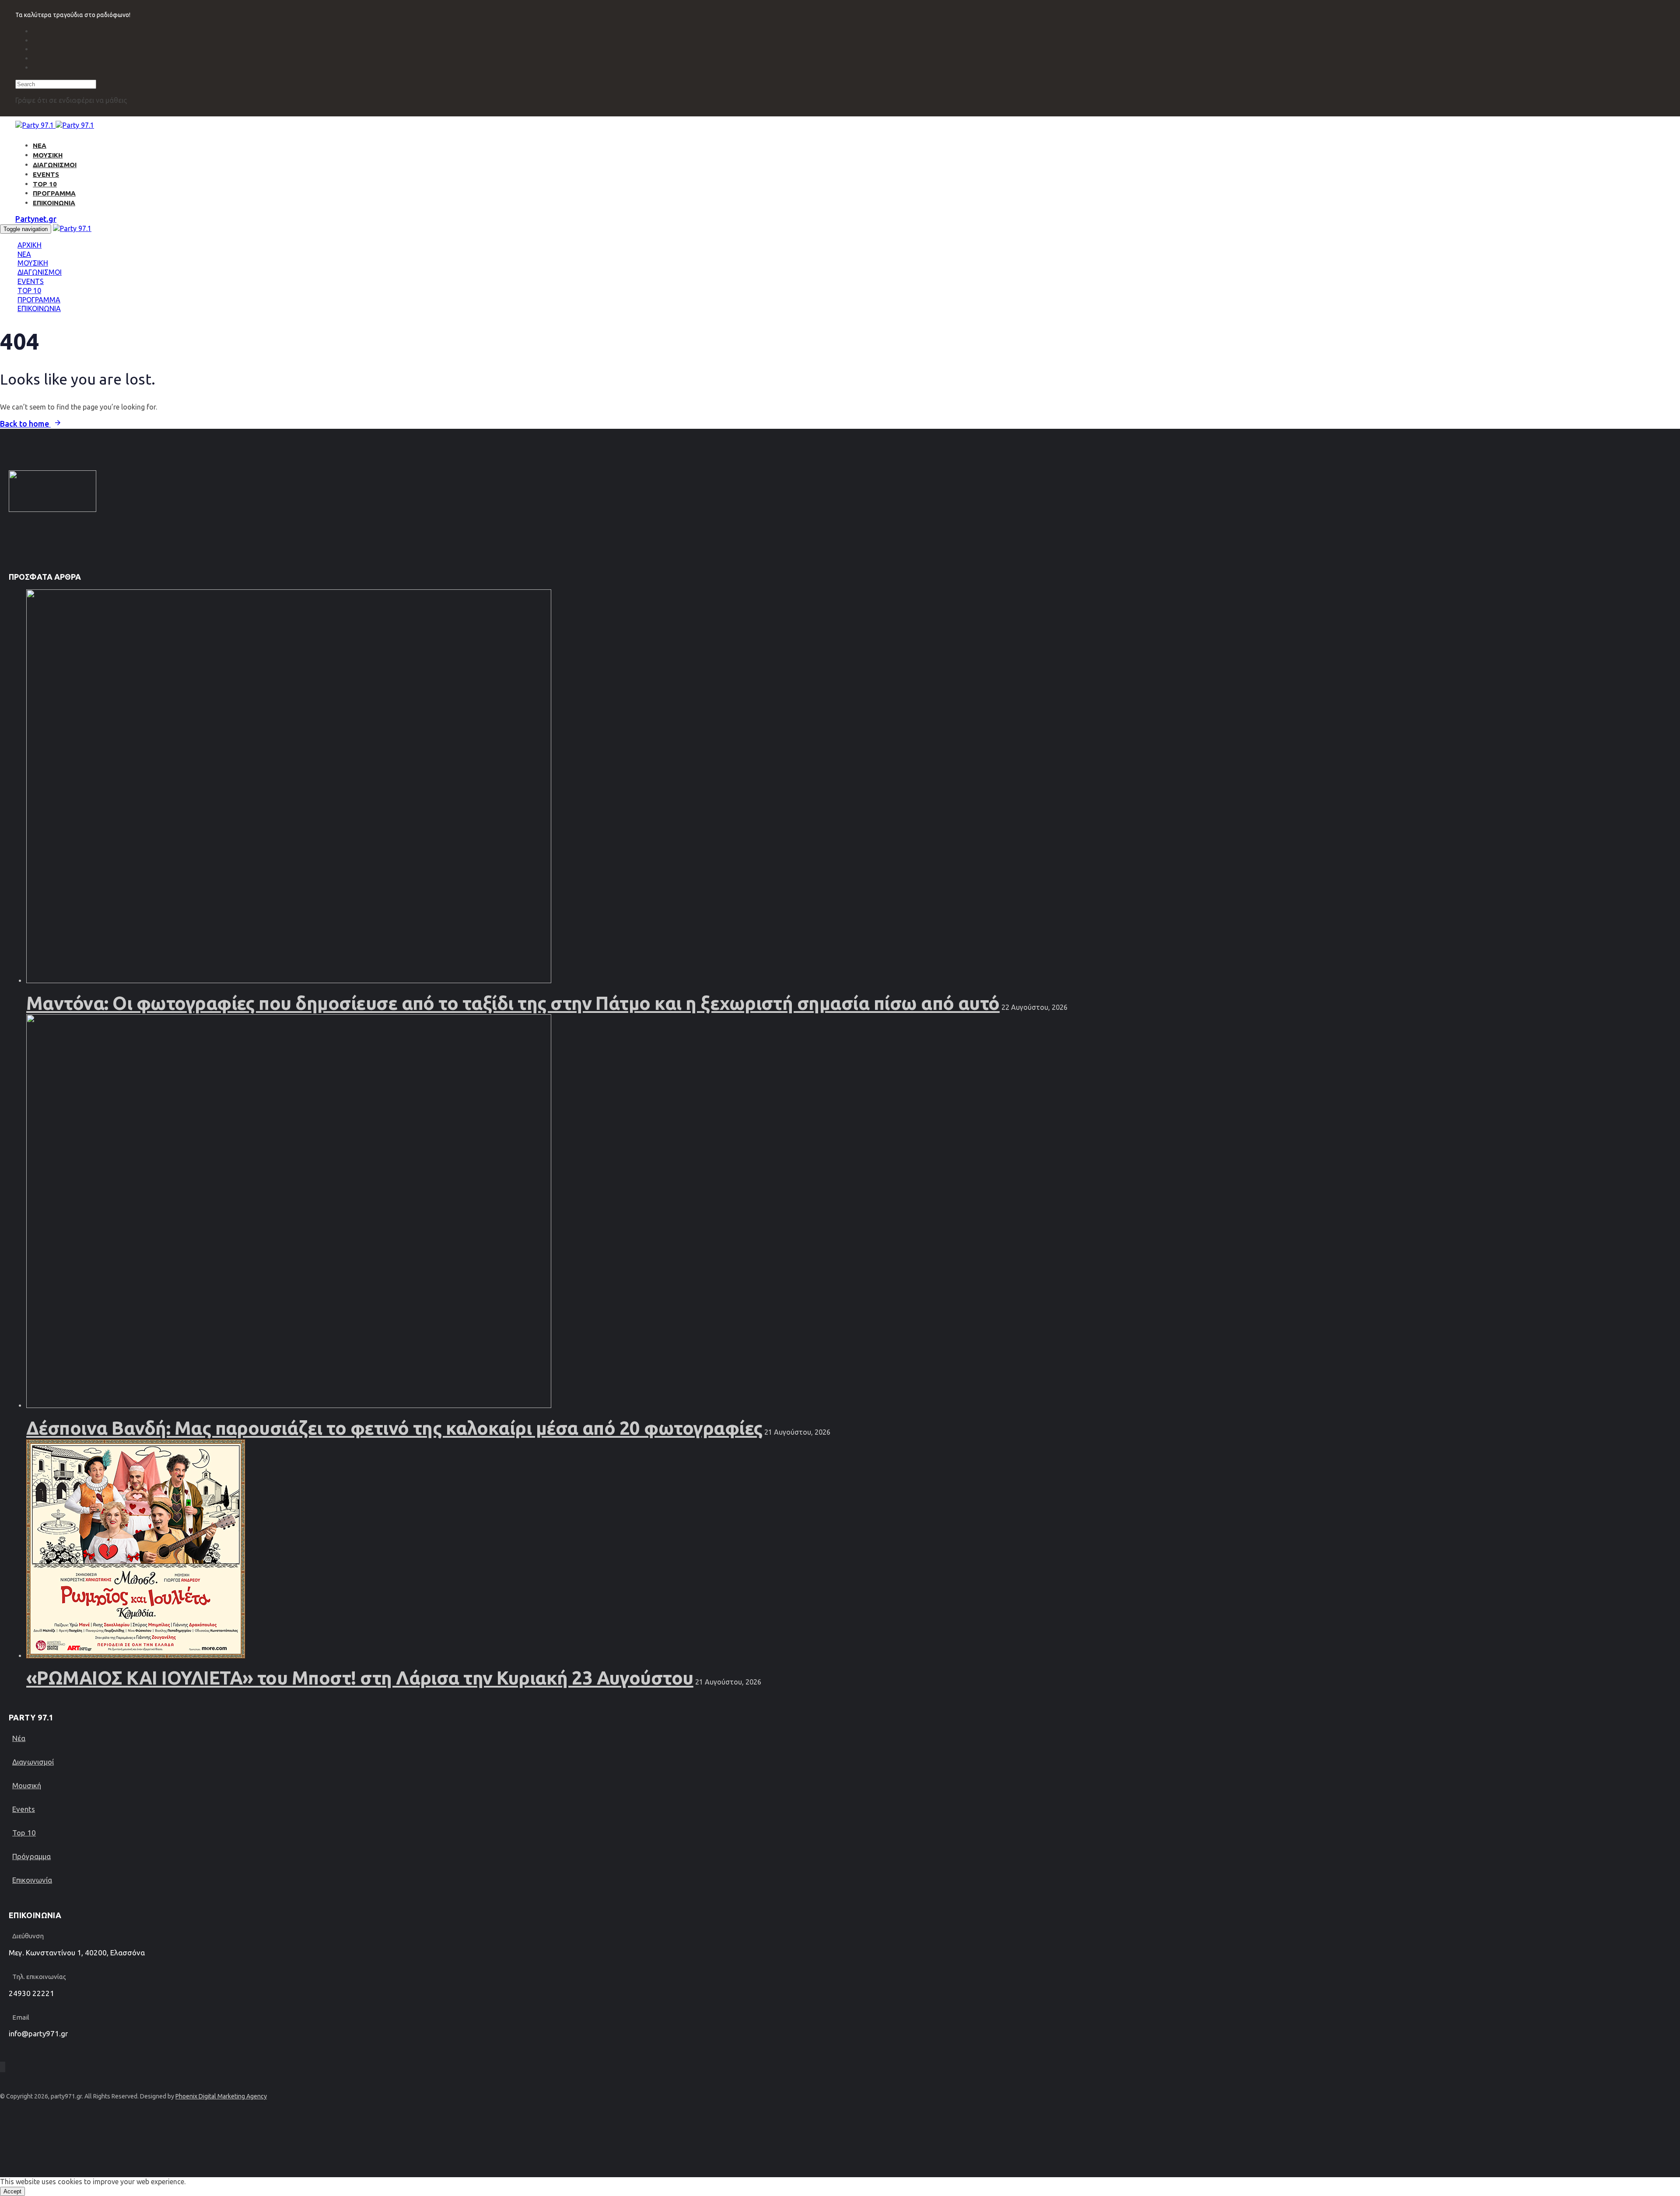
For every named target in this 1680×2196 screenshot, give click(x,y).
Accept (12, 2191)
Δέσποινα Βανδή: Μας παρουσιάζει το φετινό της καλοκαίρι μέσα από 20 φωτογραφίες (394, 1428)
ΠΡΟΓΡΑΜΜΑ (54, 193)
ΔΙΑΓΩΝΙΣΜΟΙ (55, 165)
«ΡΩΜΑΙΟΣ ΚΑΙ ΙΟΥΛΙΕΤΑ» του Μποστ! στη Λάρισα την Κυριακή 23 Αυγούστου (360, 1678)
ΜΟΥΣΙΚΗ (48, 155)
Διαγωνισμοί (33, 1762)
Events (24, 1809)
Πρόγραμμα (31, 1856)
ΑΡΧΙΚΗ (30, 245)
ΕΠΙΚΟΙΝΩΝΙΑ (54, 203)
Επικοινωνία (32, 1880)
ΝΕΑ (40, 145)
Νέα (19, 1738)
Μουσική (27, 1785)
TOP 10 (45, 184)
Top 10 (24, 1833)
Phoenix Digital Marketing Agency (221, 2096)
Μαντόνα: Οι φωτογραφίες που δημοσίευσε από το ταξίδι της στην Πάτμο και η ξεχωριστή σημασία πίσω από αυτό (513, 1003)
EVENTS (46, 174)
